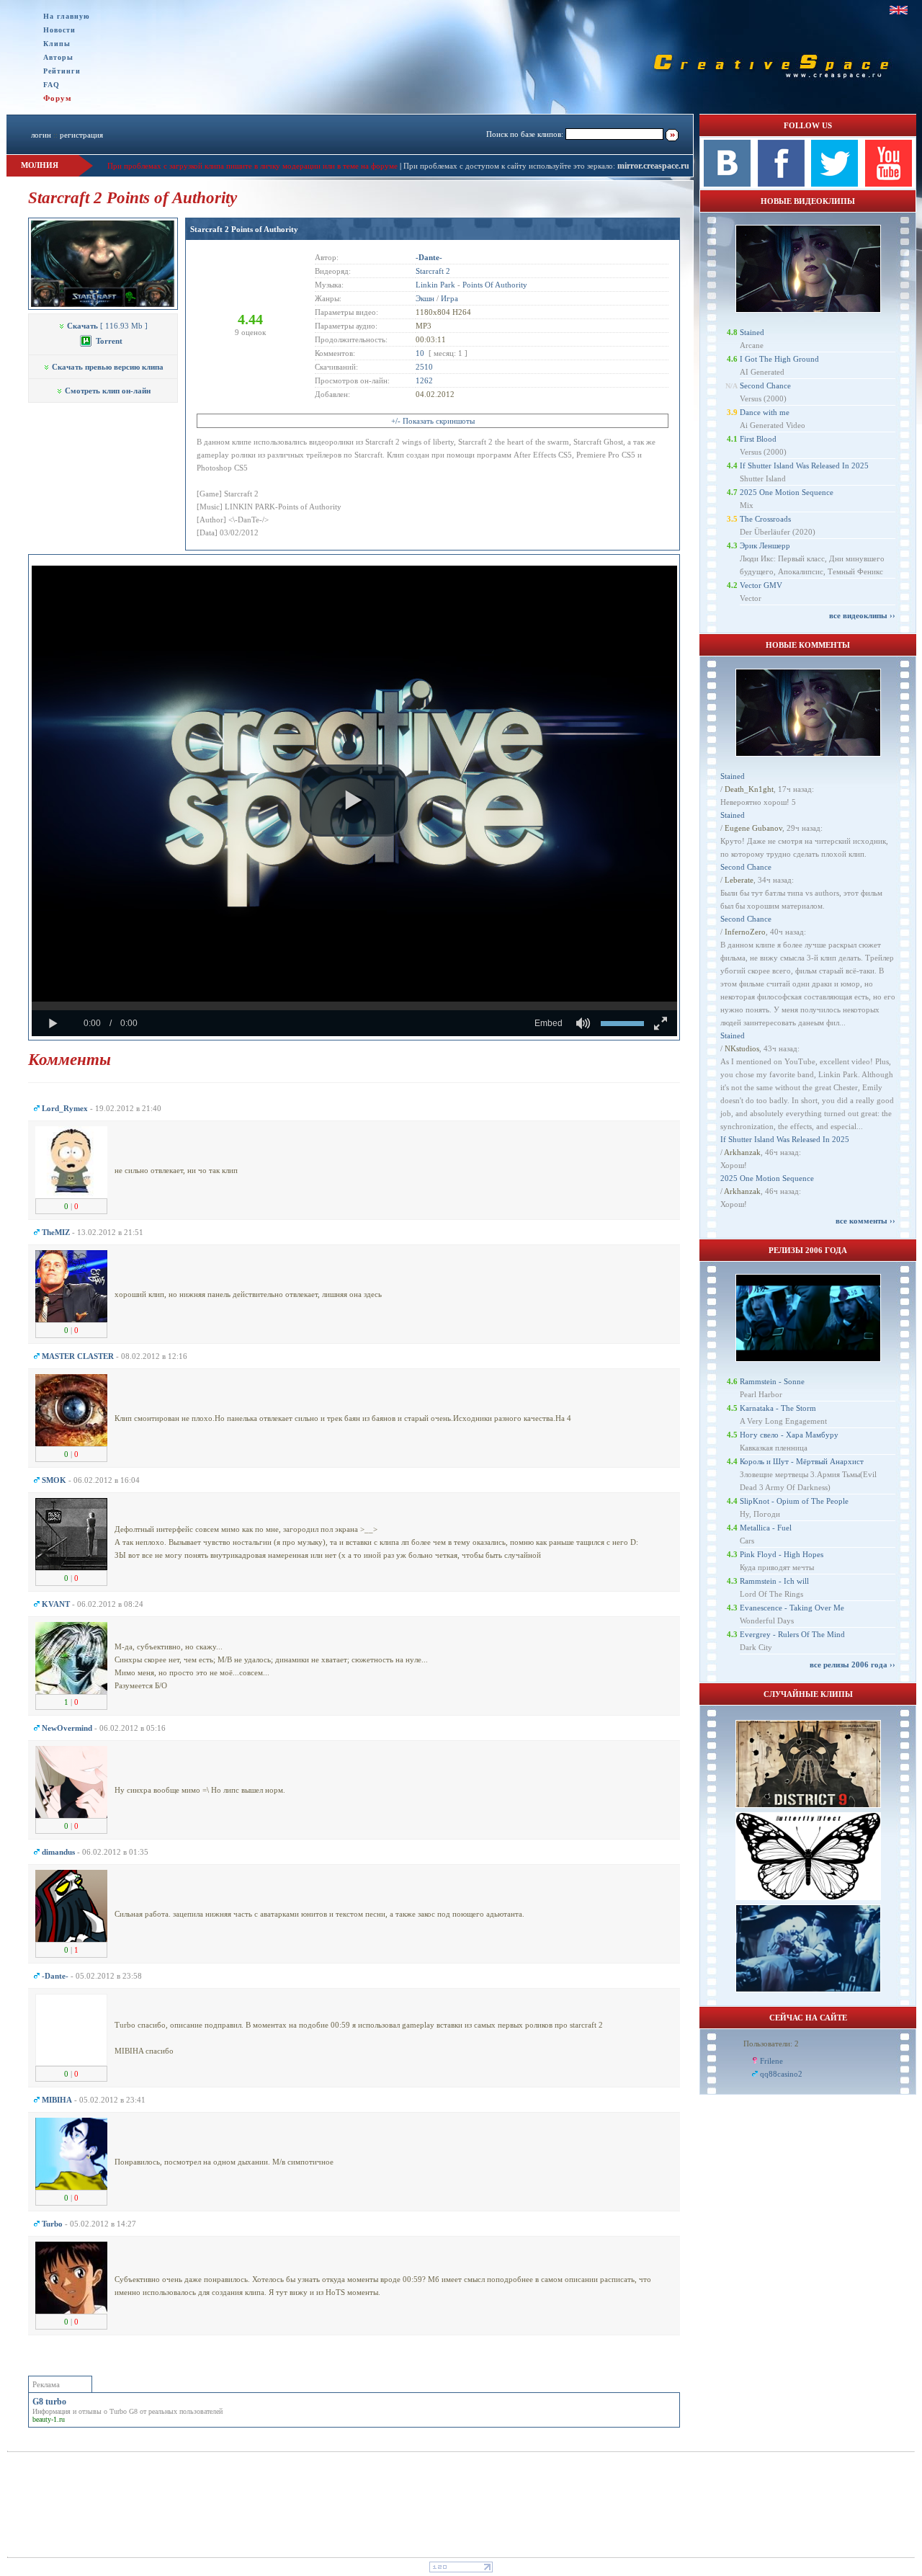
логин (41, 135)
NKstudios (742, 1048)
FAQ (52, 85)
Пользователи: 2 (771, 2044)
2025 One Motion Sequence (787, 492)
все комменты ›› (865, 1221)
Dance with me (765, 412)
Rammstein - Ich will (774, 1581)
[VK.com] (727, 184)
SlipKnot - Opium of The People (794, 1501)
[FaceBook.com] (781, 184)
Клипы (57, 44)
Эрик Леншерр (765, 545)
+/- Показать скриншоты (433, 421)
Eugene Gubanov (753, 828)
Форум (58, 98)
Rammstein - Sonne (772, 1381)
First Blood (758, 439)
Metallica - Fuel (766, 1528)
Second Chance (765, 385)
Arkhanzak (742, 1152)
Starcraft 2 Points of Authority (244, 229)
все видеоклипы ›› (862, 615)
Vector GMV (761, 585)
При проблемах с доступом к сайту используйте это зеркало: (510, 166)
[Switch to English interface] (899, 10)
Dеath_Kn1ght (749, 789)
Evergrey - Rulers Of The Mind (792, 1634)
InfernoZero (745, 932)
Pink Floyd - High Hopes (782, 1554)
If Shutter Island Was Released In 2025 (804, 465)
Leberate (739, 880)
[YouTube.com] (889, 184)
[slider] (354, 1006)
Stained (752, 332)
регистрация (81, 135)
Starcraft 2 (433, 271)
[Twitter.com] (834, 184)
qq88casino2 (781, 2074)
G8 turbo (49, 2402)
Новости (59, 30)
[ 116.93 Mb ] (107, 326)
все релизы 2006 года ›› (852, 1664)
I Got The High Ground (779, 359)
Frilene (771, 2061)
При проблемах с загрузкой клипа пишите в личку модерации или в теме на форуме (252, 166)
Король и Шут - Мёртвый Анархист (802, 1461)
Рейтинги (62, 71)
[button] (354, 801)
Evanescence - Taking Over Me (792, 1608)
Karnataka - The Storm (778, 1408)
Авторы (58, 57)
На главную (67, 16)
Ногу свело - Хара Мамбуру (789, 1435)
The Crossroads (765, 519)
